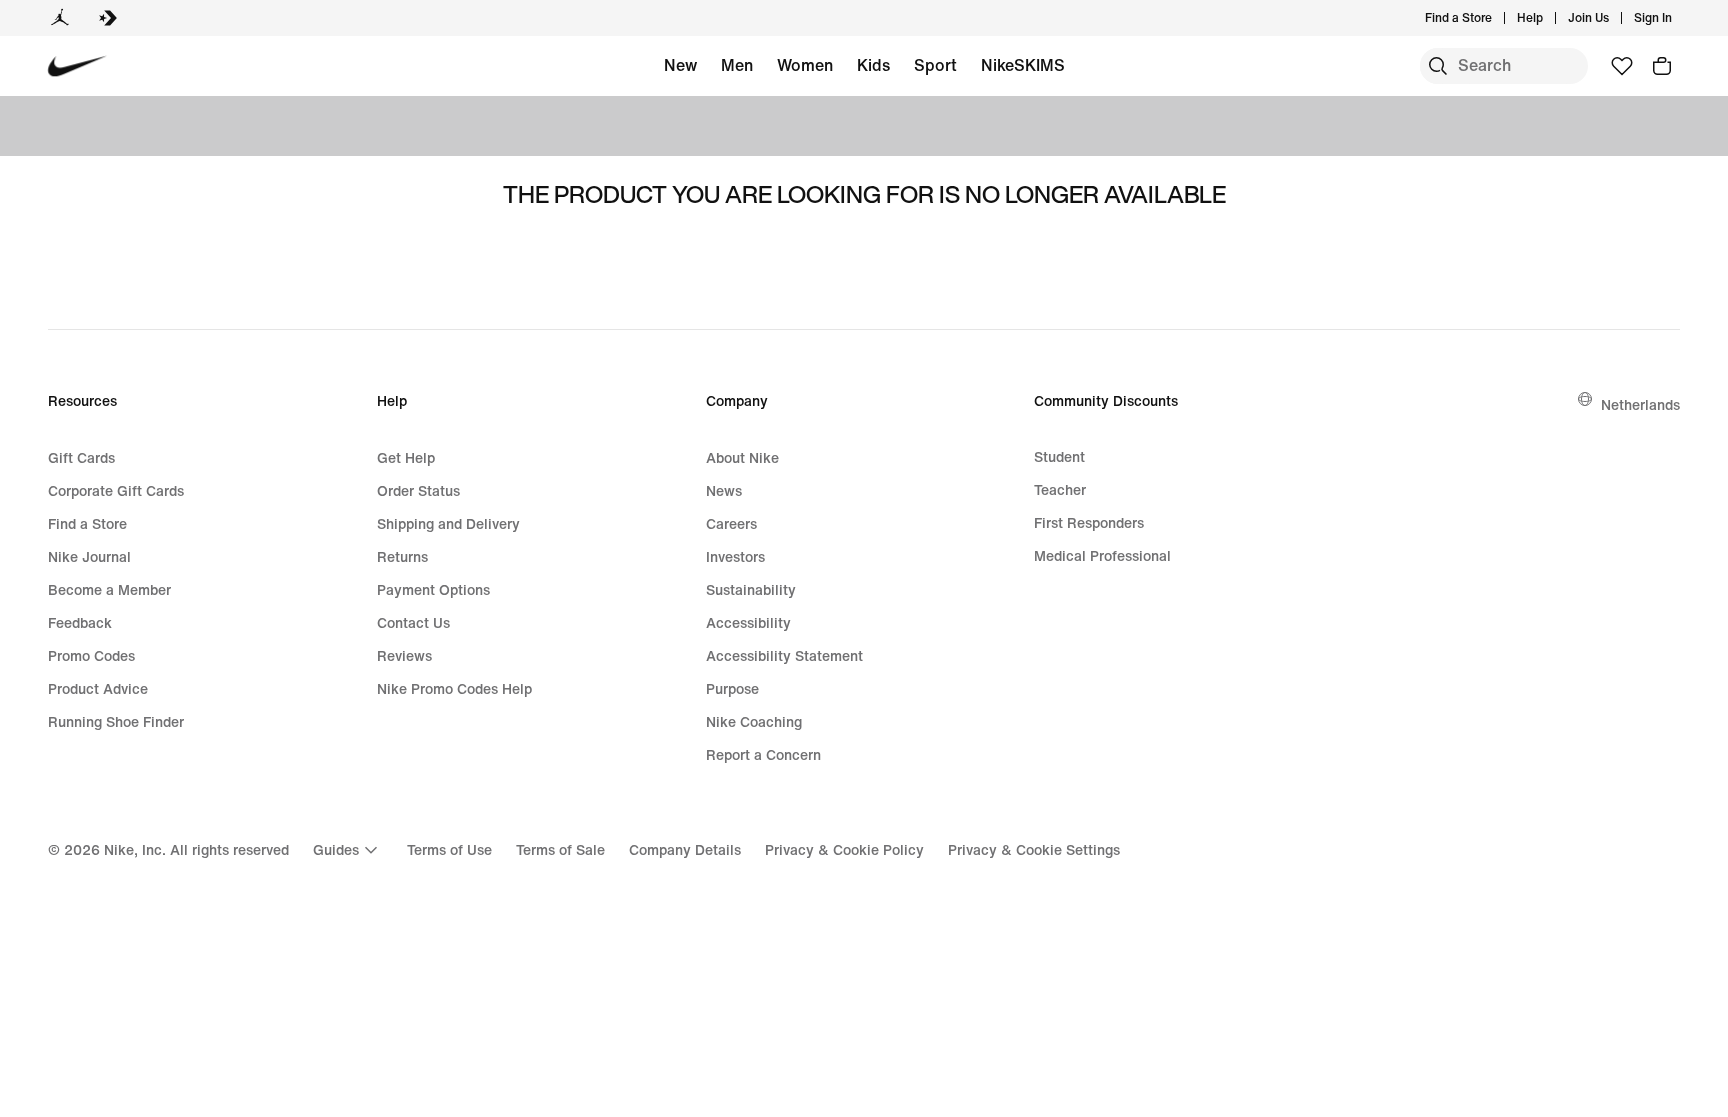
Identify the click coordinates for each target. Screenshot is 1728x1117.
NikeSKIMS (1023, 65)
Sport (935, 65)
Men (737, 65)
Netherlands (1640, 404)
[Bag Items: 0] (1662, 66)
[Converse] (108, 18)
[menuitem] (1549, 18)
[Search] (1438, 66)
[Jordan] (60, 18)
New (680, 65)
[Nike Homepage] (77, 66)
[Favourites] (1622, 66)
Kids (873, 65)
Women (805, 65)
